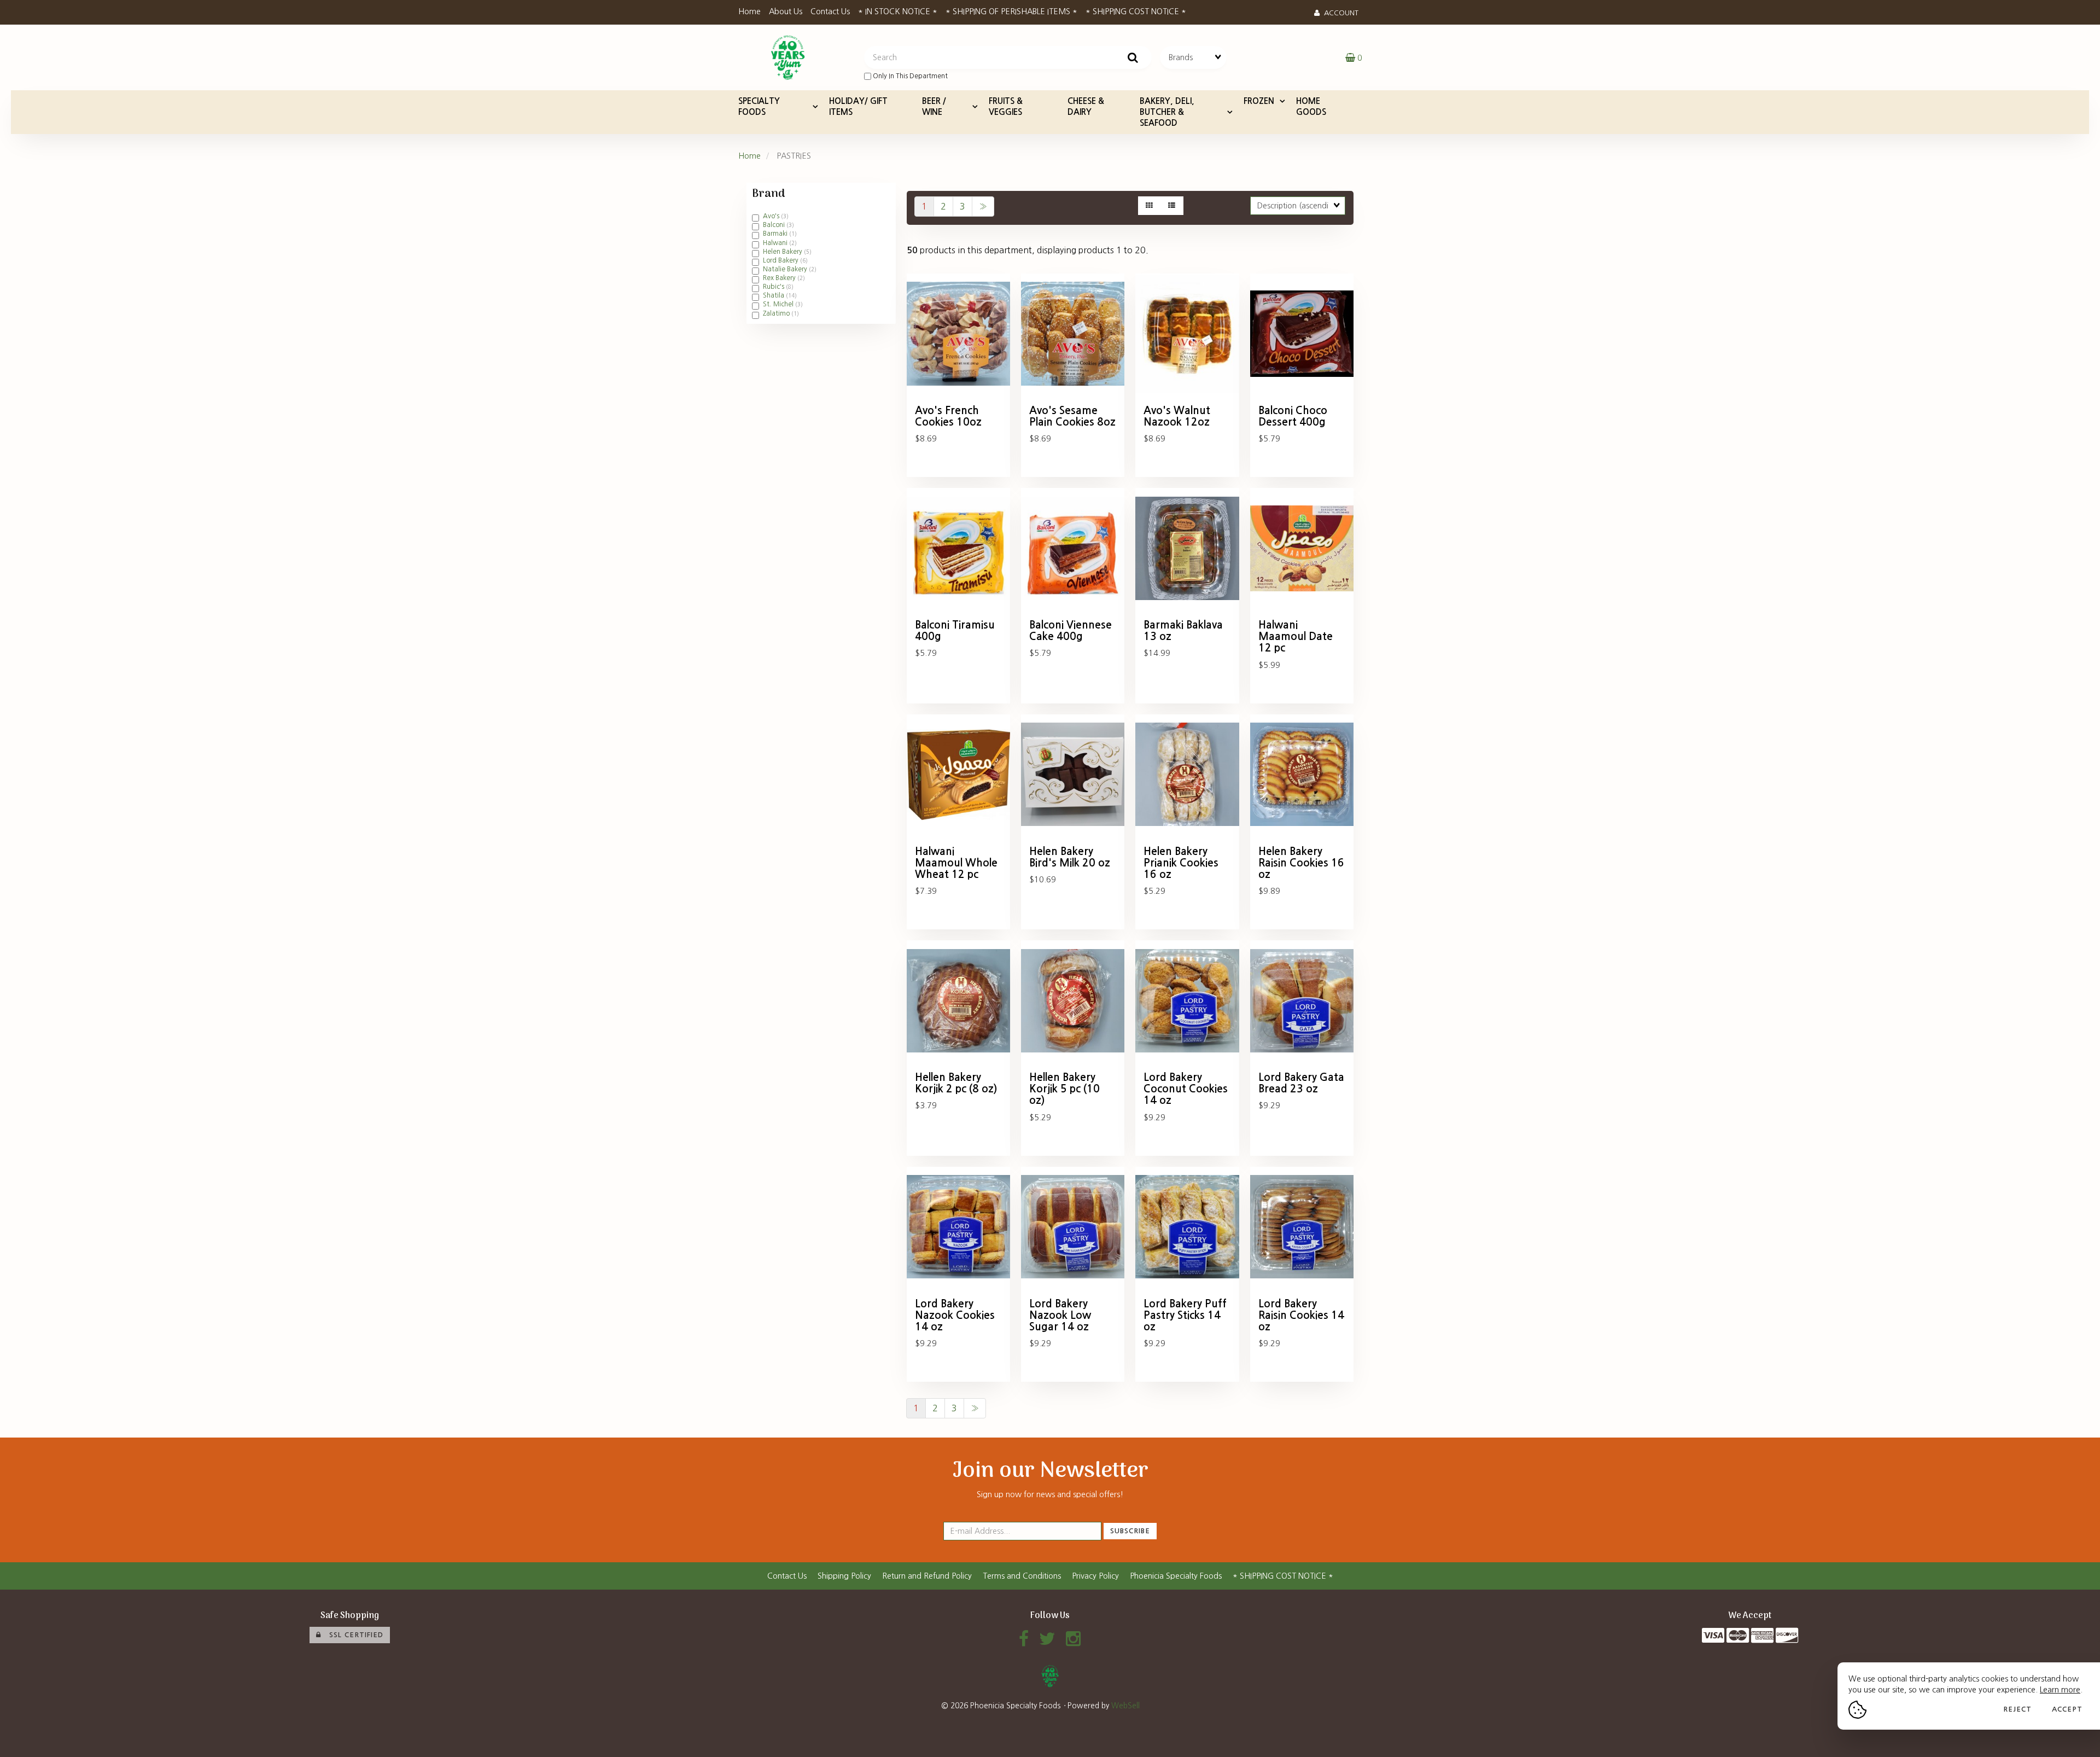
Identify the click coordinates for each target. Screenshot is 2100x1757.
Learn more (2060, 1690)
